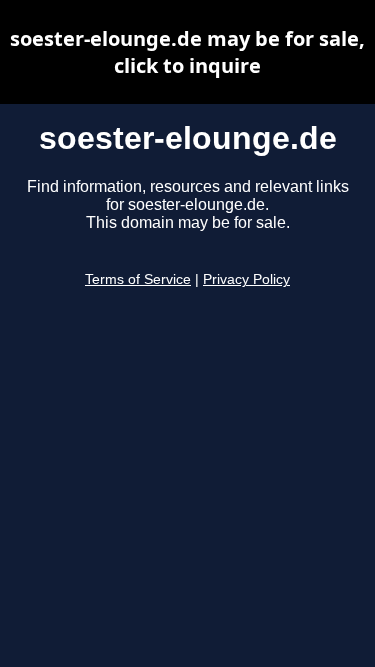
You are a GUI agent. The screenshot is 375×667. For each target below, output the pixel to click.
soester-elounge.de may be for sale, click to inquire (187, 52)
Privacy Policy (246, 279)
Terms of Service (138, 279)
